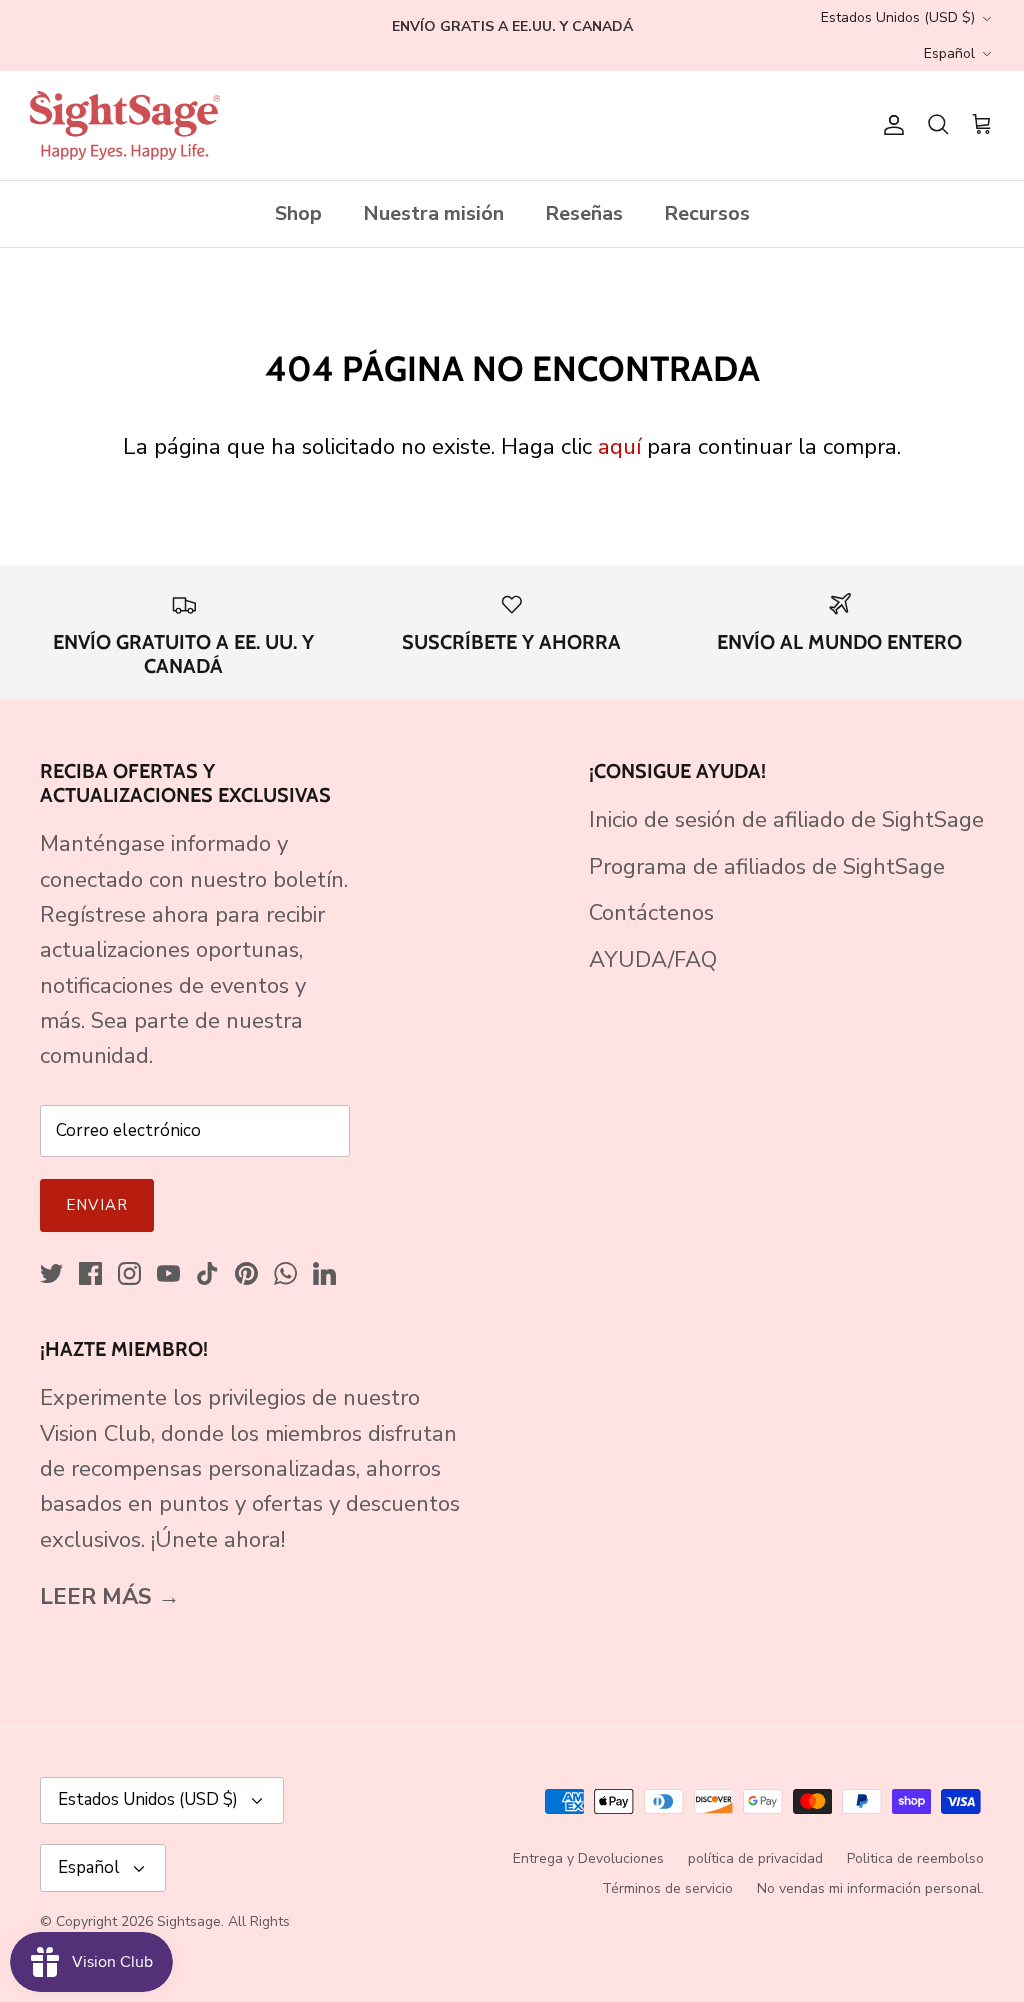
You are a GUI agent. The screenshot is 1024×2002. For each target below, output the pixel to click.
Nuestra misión (433, 213)
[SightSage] (125, 125)
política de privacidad (755, 1858)
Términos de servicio (667, 1888)
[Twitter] (51, 1273)
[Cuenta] (890, 125)
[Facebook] (90, 1273)
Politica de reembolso (915, 1858)
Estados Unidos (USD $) (898, 17)
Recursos (707, 213)
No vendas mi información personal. (870, 1888)
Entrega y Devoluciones (588, 1858)
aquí (619, 447)
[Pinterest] (246, 1273)
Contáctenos (651, 913)
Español (949, 53)
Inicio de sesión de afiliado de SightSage (786, 820)
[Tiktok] (207, 1273)
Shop (298, 213)
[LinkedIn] (324, 1273)
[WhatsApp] (285, 1273)
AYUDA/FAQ (653, 960)
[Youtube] (168, 1273)
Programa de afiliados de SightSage (767, 867)
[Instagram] (129, 1273)
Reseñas (584, 213)
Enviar (97, 1205)
